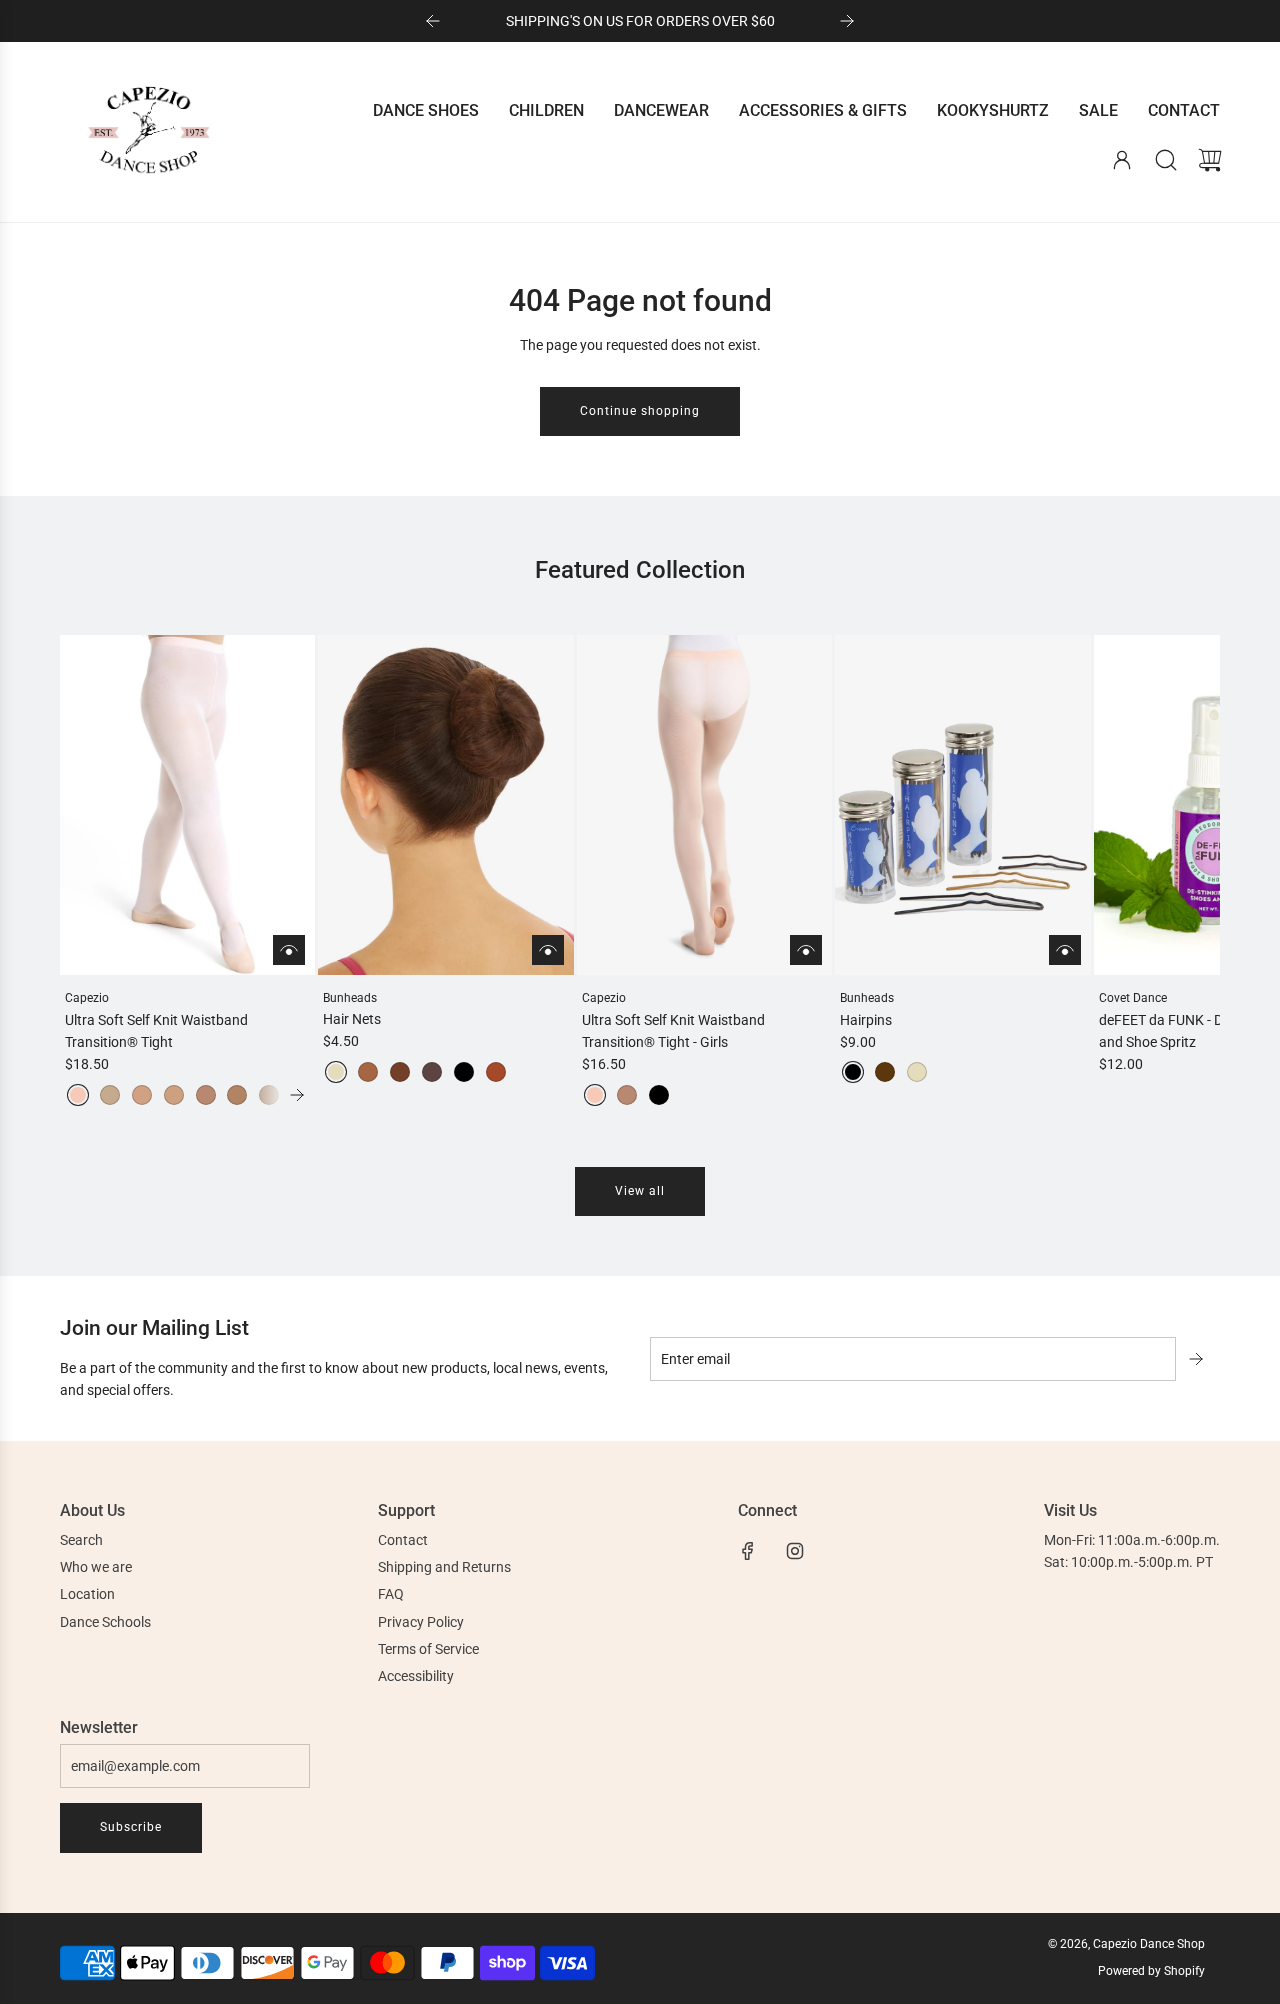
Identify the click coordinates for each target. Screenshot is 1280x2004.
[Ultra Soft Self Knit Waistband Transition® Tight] (187, 805)
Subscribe (131, 1827)
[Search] (1166, 160)
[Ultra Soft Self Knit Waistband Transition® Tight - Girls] (704, 805)
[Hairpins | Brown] (885, 1072)
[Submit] (1198, 1359)
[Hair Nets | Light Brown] (368, 1072)
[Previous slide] (433, 21)
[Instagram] (795, 1551)
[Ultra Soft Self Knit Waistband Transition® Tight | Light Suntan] (206, 1095)
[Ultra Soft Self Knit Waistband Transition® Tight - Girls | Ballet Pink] (595, 1095)
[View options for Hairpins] (1065, 950)
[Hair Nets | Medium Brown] (400, 1072)
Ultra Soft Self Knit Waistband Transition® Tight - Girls (673, 1031)
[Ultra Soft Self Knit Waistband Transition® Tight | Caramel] (174, 1095)
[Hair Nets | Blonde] (336, 1072)
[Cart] (1210, 160)
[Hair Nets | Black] (464, 1072)
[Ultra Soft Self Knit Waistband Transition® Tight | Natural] (142, 1095)
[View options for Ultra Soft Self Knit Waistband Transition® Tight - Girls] (806, 950)
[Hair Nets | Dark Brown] (432, 1072)
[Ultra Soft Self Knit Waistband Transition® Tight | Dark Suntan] (269, 1095)
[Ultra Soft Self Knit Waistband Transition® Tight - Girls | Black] (659, 1095)
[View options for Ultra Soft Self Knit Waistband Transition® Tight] (289, 950)
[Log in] (1122, 160)
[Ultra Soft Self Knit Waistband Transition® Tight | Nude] (110, 1095)
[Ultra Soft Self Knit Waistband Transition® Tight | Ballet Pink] (78, 1095)
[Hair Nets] (445, 805)
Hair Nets (352, 1019)
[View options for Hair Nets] (548, 950)
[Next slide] (847, 21)
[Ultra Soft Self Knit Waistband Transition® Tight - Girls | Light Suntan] (627, 1095)
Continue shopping (640, 411)
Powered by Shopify (1151, 1971)
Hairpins (866, 1020)
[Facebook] (748, 1551)
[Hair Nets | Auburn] (496, 1072)
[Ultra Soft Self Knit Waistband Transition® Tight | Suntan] (237, 1095)
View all (640, 1191)
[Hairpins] (962, 805)
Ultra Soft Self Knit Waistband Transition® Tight (156, 1031)
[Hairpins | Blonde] (917, 1072)
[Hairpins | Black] (853, 1072)
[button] (108, 871)
